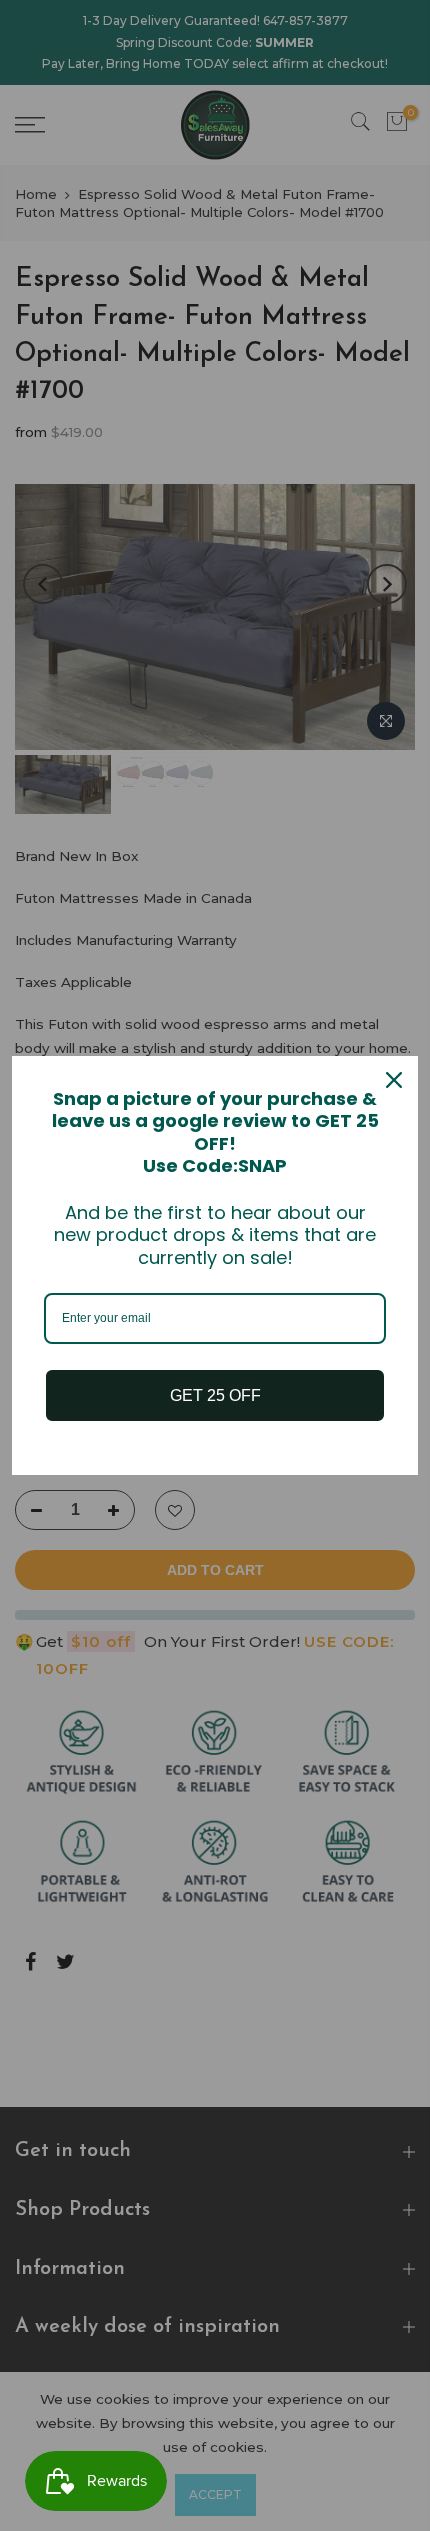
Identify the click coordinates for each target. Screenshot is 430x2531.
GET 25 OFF (215, 1395)
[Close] (394, 1080)
